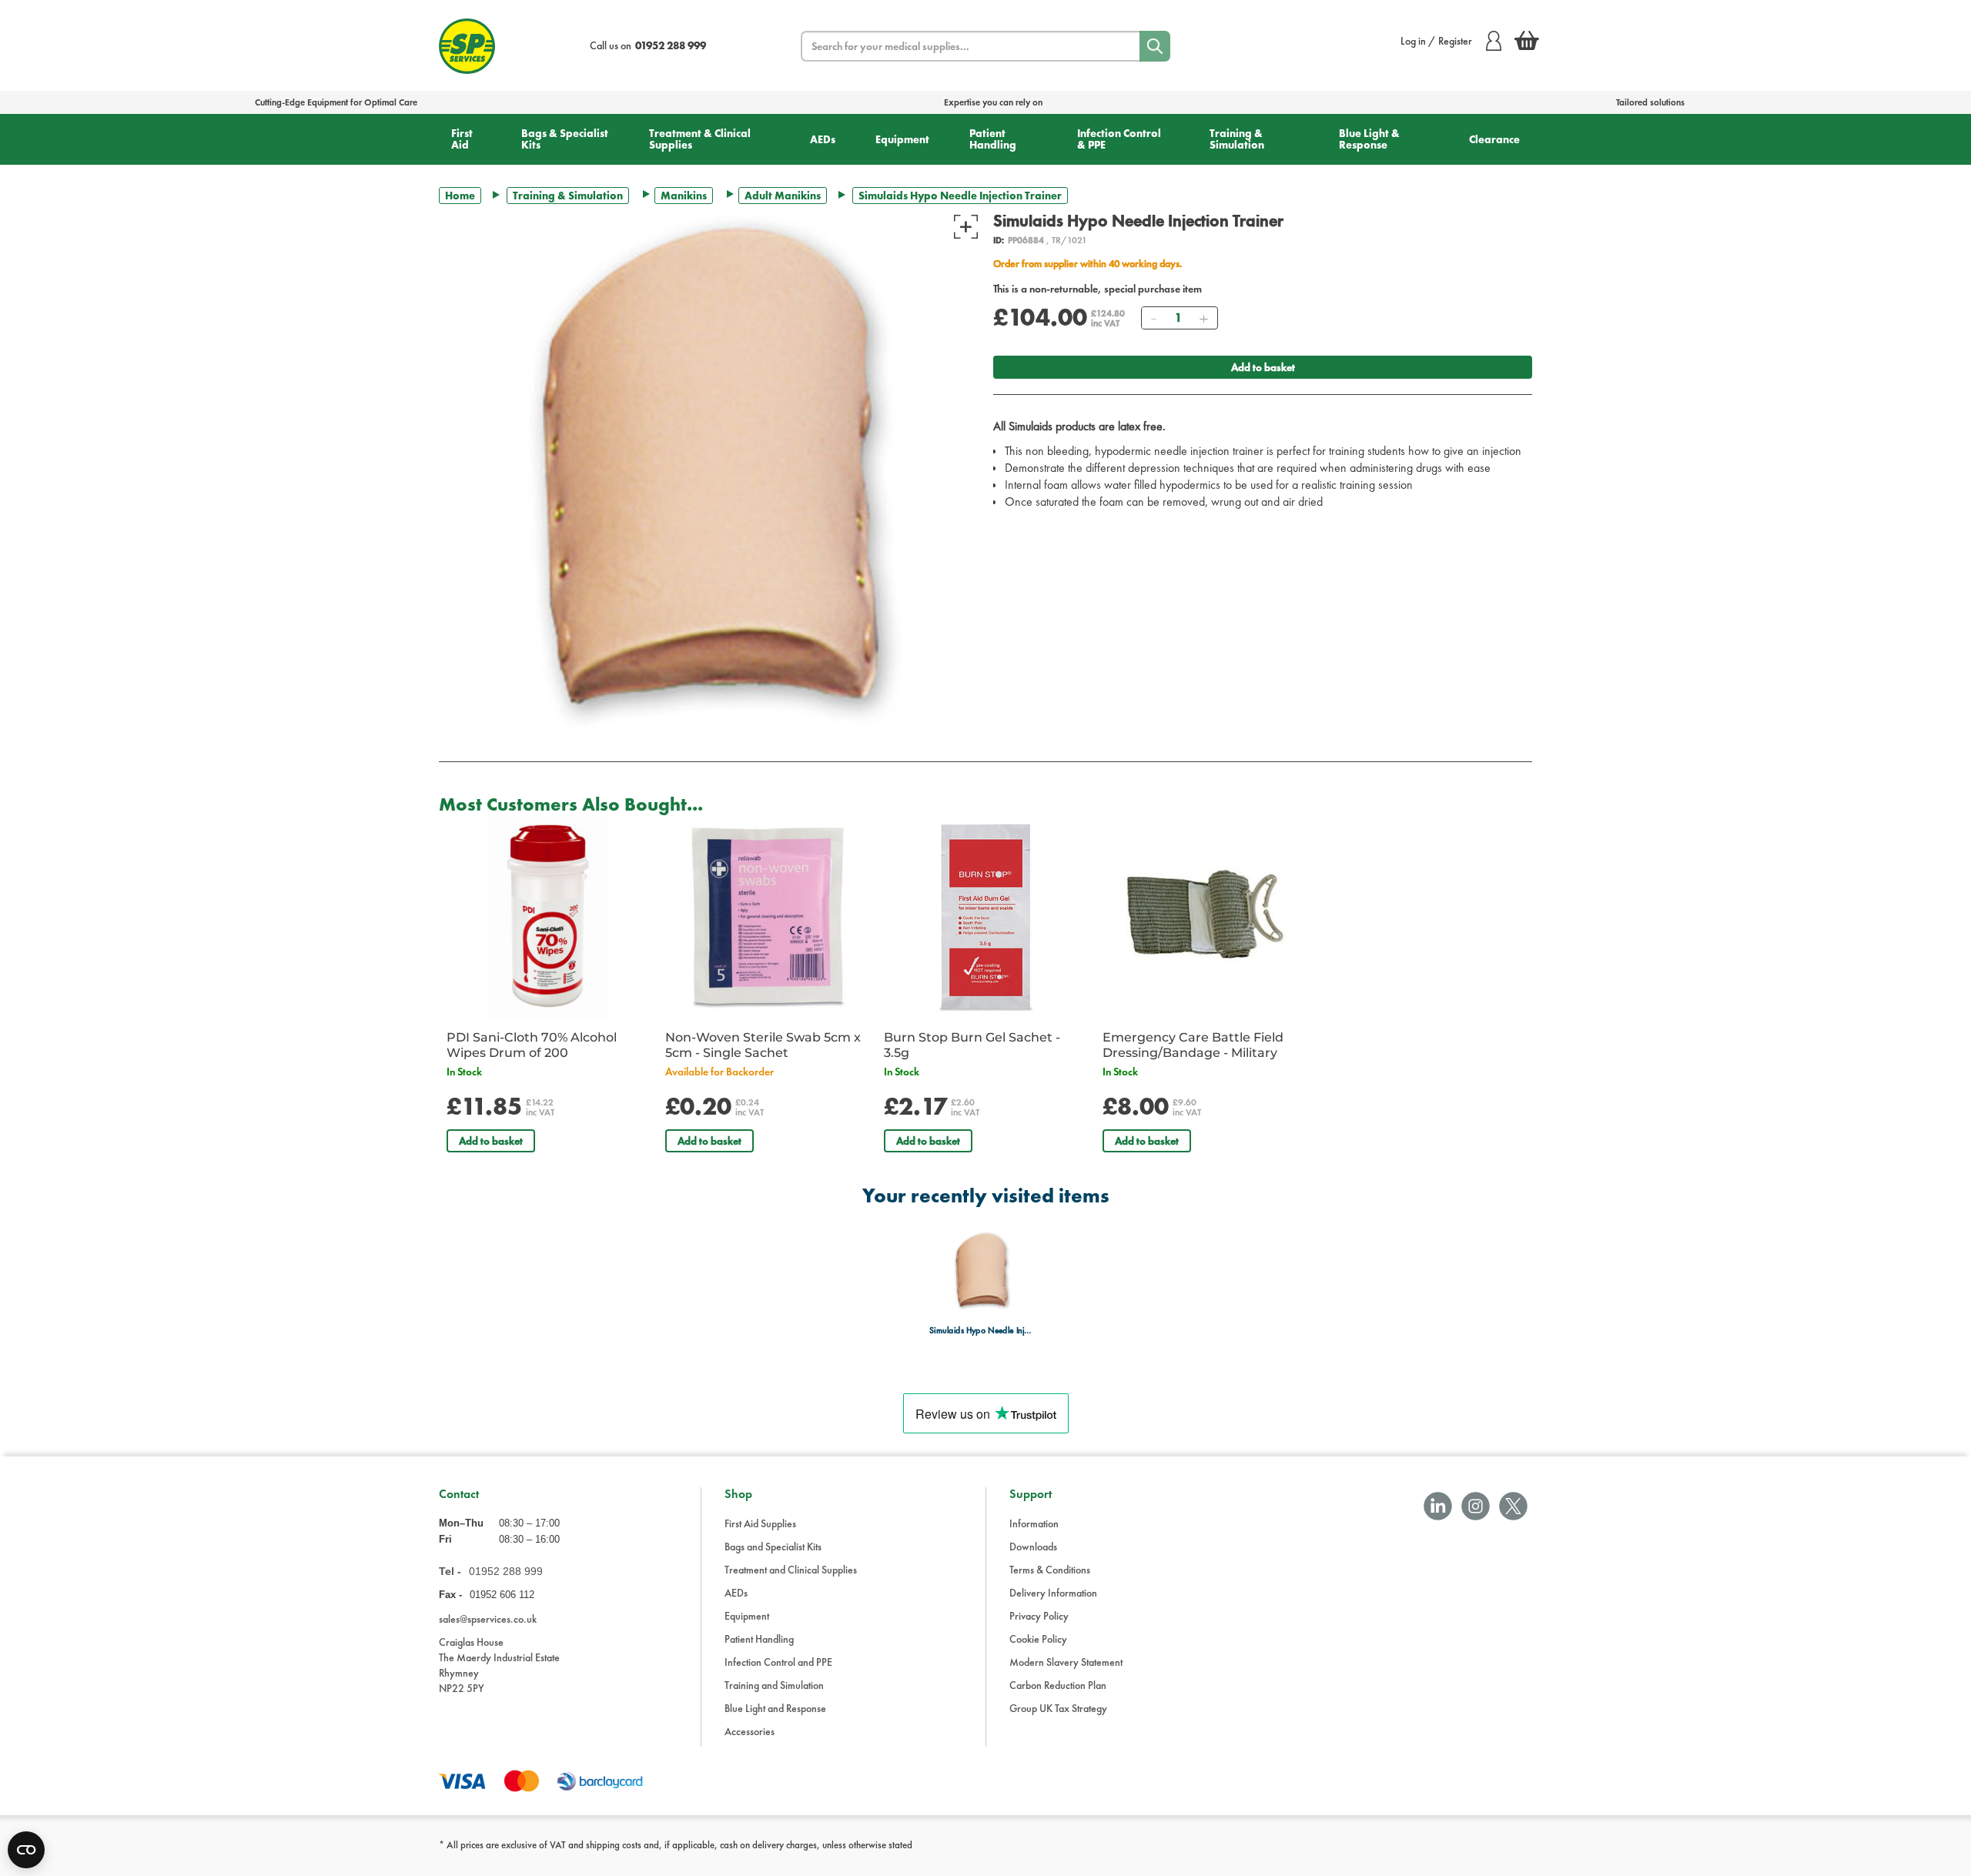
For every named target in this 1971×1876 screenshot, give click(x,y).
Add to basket (1263, 367)
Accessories (750, 1731)
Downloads (1033, 1547)
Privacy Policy (1039, 1616)
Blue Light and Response (775, 1708)
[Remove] (1153, 318)
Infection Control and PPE (778, 1662)
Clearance (1494, 139)
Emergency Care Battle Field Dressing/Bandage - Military (1193, 1045)
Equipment (902, 139)
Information (1034, 1523)
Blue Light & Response (1369, 139)
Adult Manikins (783, 196)
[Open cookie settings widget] (26, 1850)
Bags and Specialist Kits (773, 1547)
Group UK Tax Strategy (1058, 1708)
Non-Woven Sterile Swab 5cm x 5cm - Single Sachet (763, 1045)
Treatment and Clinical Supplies (791, 1570)
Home (460, 196)
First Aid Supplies (760, 1523)
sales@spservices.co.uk (488, 1619)
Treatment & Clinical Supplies (700, 139)
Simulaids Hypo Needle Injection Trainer (981, 1331)
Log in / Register (1436, 41)
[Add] (1203, 318)
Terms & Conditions (1050, 1570)
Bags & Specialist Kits (565, 139)
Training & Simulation (1237, 139)
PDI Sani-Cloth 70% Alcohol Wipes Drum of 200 (532, 1045)
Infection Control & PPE (1119, 139)
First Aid (462, 139)
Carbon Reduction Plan (1058, 1685)
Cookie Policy (1038, 1639)
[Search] (1155, 46)
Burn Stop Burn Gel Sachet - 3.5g (972, 1045)
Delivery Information (1053, 1593)
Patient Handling (993, 139)
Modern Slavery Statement (1066, 1662)
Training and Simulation (774, 1685)
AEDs (823, 139)
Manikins (684, 196)
